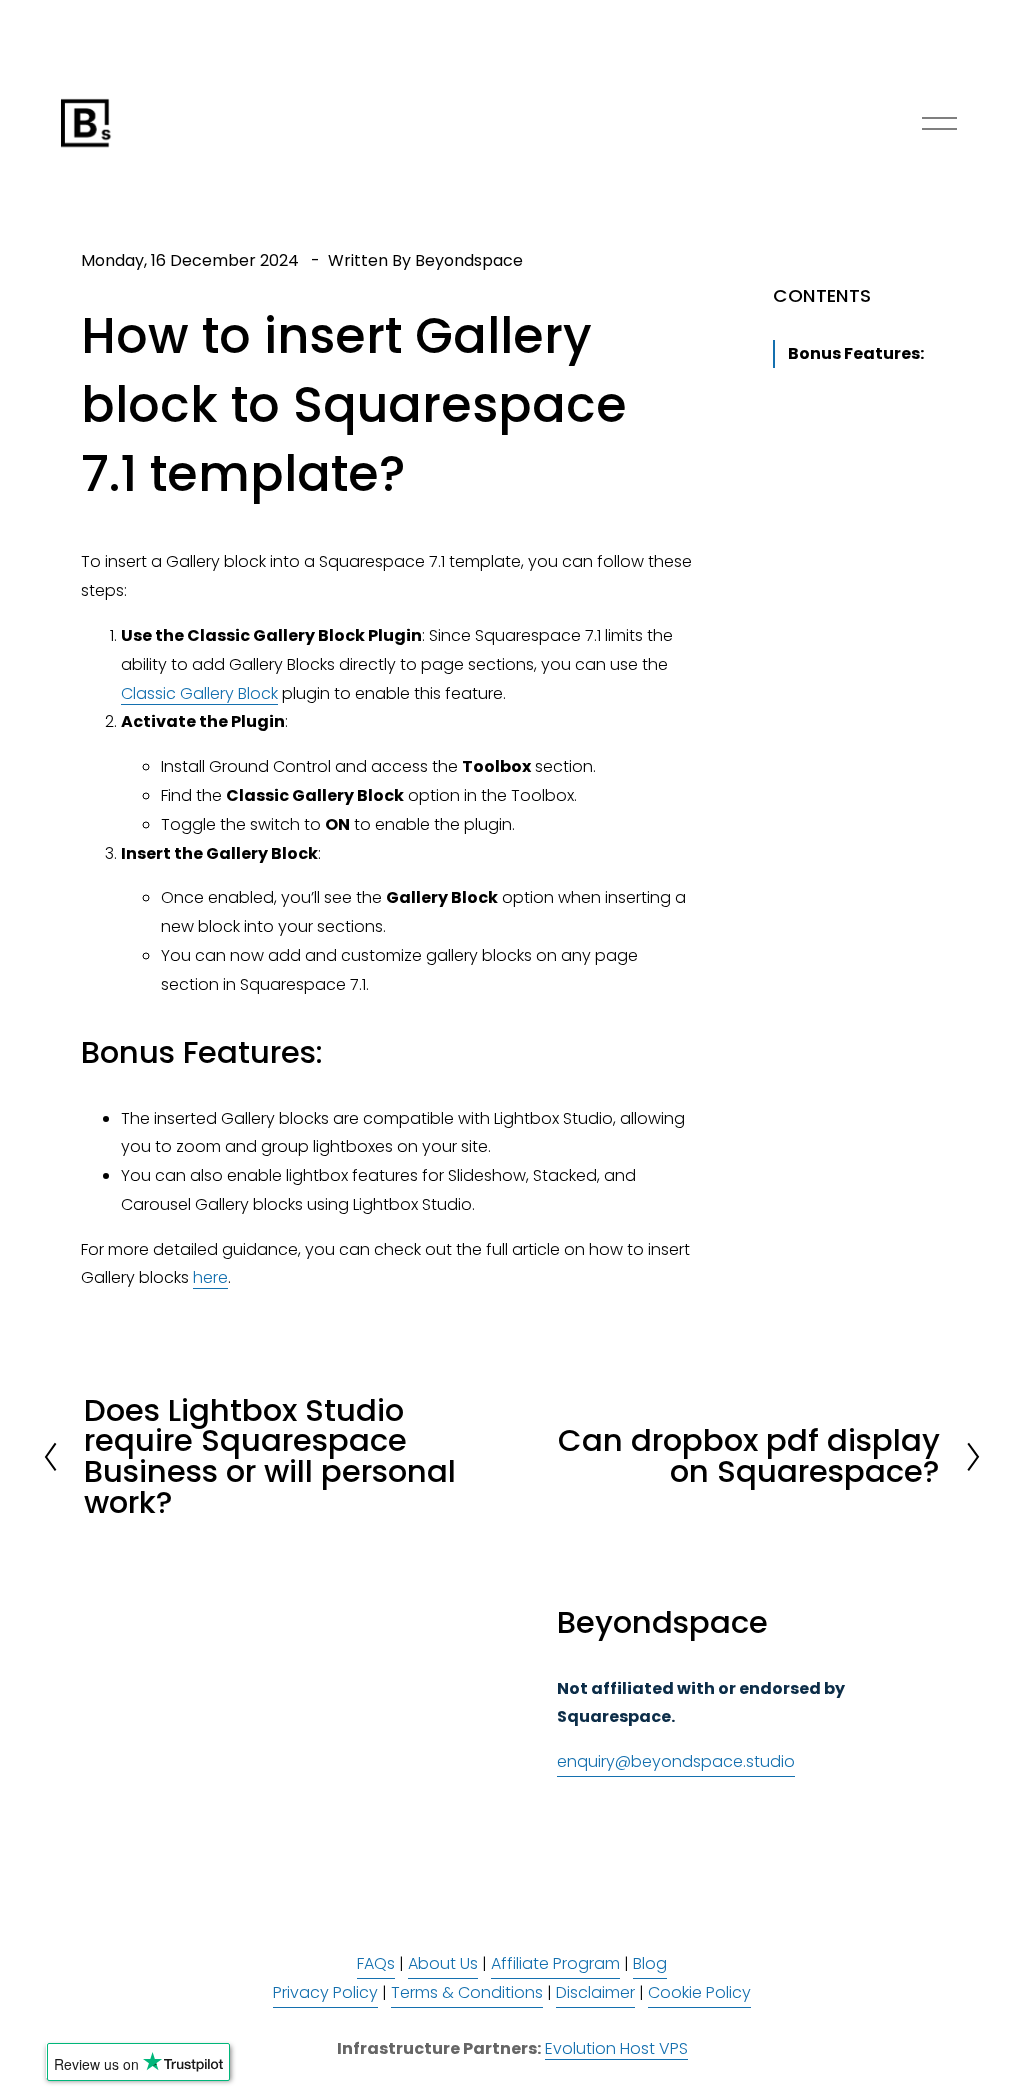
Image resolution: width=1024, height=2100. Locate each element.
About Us (443, 1963)
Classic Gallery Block (199, 693)
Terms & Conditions (467, 1992)
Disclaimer (595, 1992)
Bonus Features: (856, 353)
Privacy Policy (325, 1992)
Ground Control (270, 766)
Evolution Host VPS (616, 2048)
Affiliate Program (555, 1963)
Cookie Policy (699, 1992)
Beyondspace (469, 260)
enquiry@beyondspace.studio (676, 1761)
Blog (650, 1963)
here (210, 1277)
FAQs (376, 1963)
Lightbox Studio (553, 1118)
